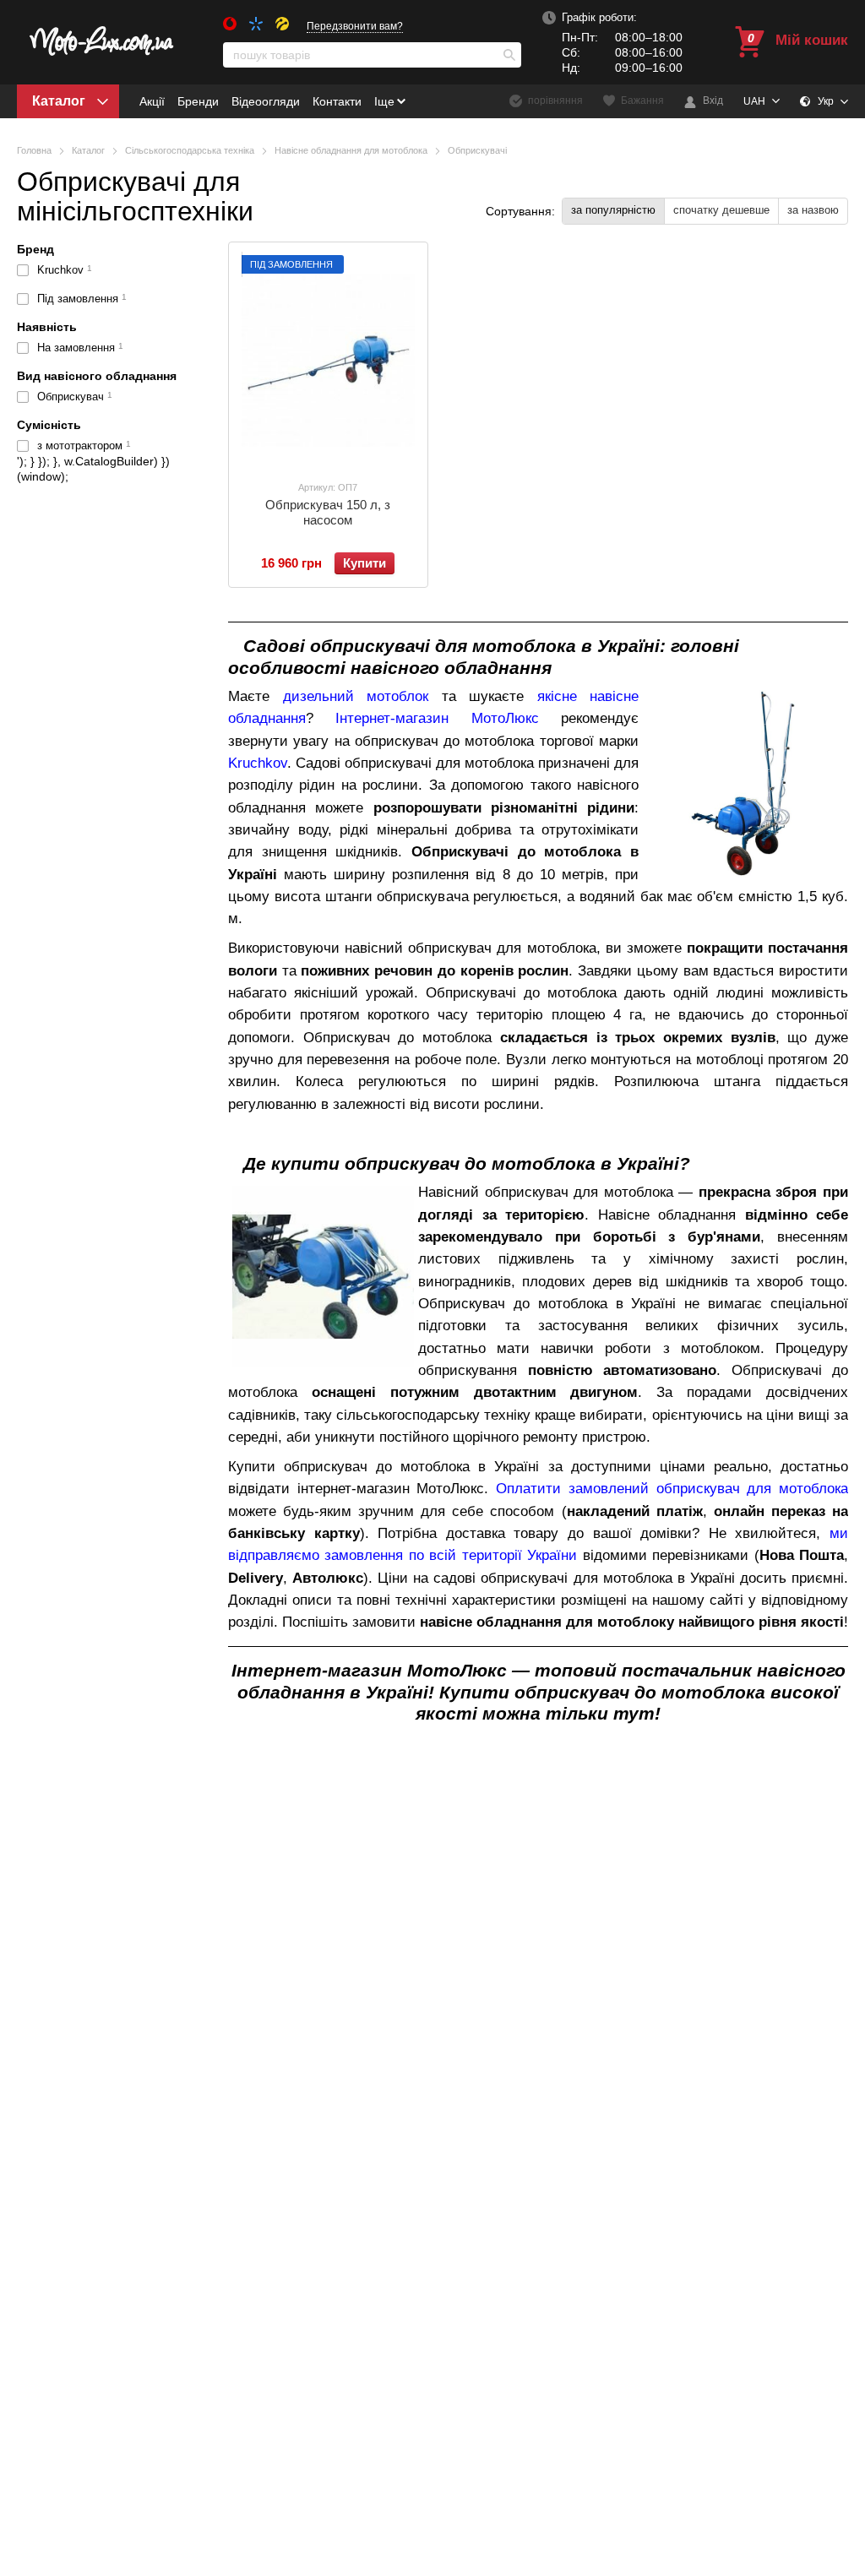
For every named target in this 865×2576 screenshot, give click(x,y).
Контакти (337, 101)
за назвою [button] (813, 210)
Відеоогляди (266, 101)
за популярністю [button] (613, 210)
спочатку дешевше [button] (721, 210)
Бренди (198, 101)
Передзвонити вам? (355, 26)
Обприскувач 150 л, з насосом (328, 512)
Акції (152, 101)
